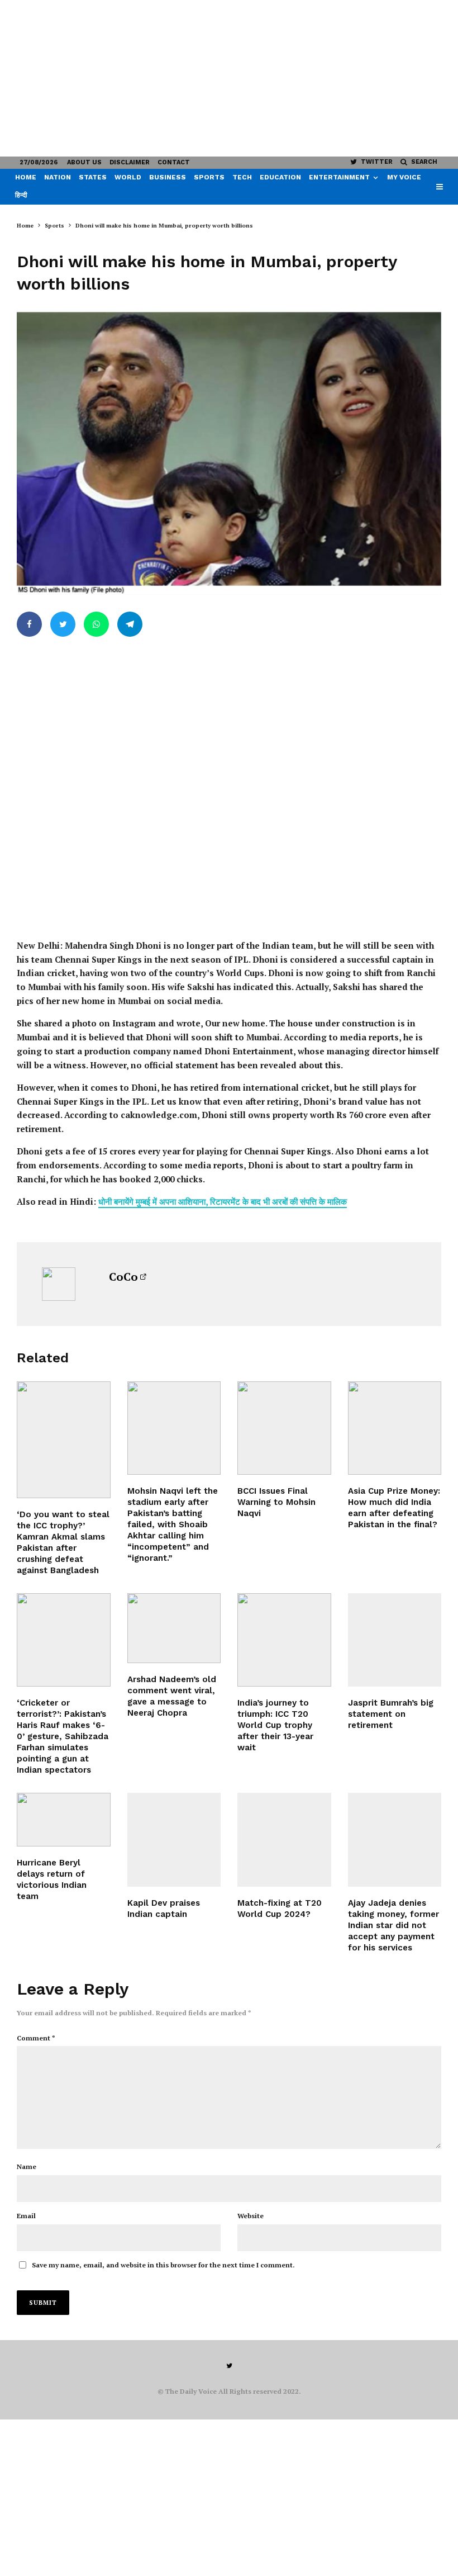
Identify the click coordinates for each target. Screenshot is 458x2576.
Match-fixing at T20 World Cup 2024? (280, 1909)
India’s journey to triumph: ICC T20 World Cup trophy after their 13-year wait (275, 1725)
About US (84, 162)
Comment (36, 2038)
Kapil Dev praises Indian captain (164, 1909)
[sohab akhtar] (174, 1428)
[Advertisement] (229, 78)
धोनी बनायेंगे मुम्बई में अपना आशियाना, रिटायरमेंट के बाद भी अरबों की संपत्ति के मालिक (223, 1201)
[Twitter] (229, 2366)
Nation (58, 177)
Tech (242, 177)
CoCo (123, 1277)
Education (280, 177)
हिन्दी (21, 195)
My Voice (404, 177)
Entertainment (339, 177)
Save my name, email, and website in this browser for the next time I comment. (163, 2265)
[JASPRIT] (395, 1640)
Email (26, 2216)
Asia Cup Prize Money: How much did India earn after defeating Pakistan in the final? (394, 1508)
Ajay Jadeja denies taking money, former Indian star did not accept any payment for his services (393, 1925)
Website (251, 2216)
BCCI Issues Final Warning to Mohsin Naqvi (276, 1502)
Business (168, 177)
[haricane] (64, 1820)
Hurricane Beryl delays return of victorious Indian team (52, 1879)
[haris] (64, 1640)
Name (27, 2167)
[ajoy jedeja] (395, 1840)
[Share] (29, 624)
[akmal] (64, 1440)
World (128, 177)
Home (26, 177)
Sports (209, 177)
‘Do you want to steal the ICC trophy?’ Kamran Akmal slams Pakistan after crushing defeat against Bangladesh (63, 1542)
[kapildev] (174, 1840)
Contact (174, 162)
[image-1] (284, 1640)
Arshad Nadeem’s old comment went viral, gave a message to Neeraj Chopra (172, 1696)
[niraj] (174, 1628)
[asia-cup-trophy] (395, 1428)
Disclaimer (130, 162)
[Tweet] (63, 624)
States (93, 177)
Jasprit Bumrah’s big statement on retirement (391, 1714)
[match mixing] (284, 1840)
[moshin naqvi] (284, 1428)
